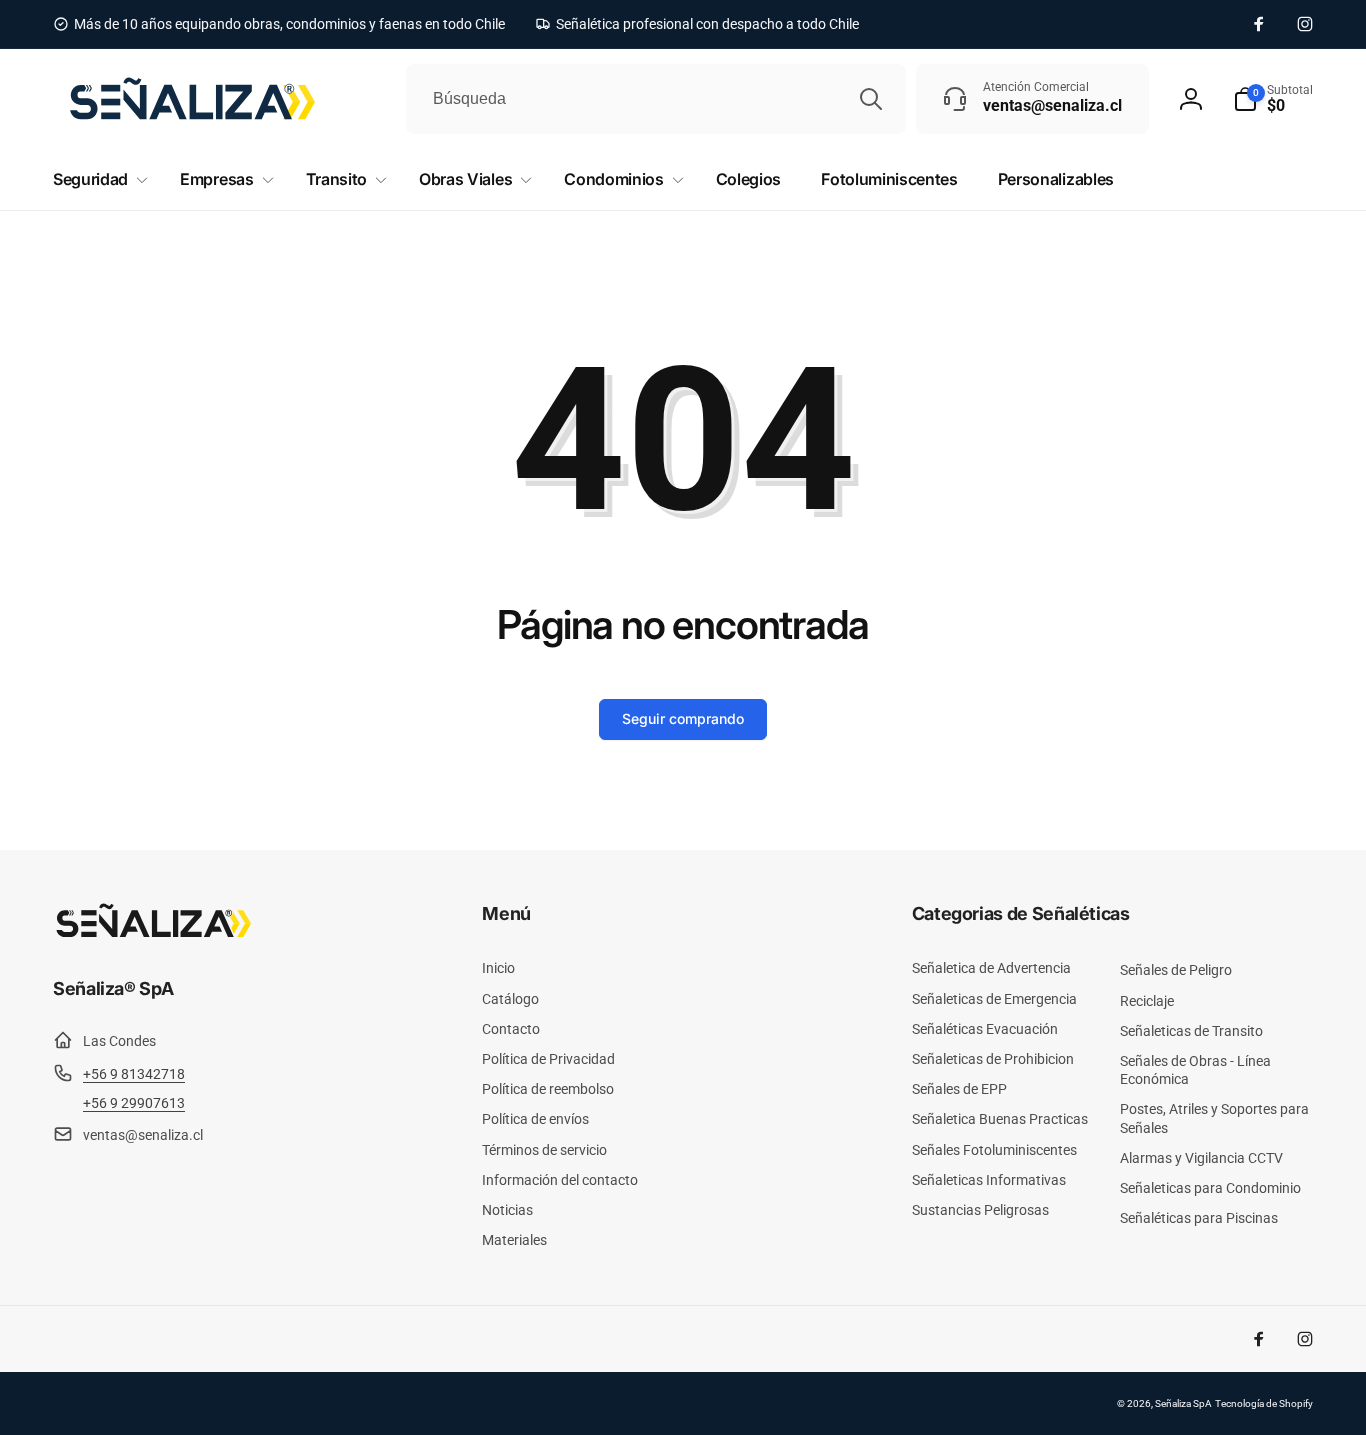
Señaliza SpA (1183, 1403)
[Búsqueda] (871, 99)
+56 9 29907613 (134, 1103)
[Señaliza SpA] (153, 933)
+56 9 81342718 (134, 1074)
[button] (1273, 99)
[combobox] (656, 99)
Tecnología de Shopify (1264, 1403)
